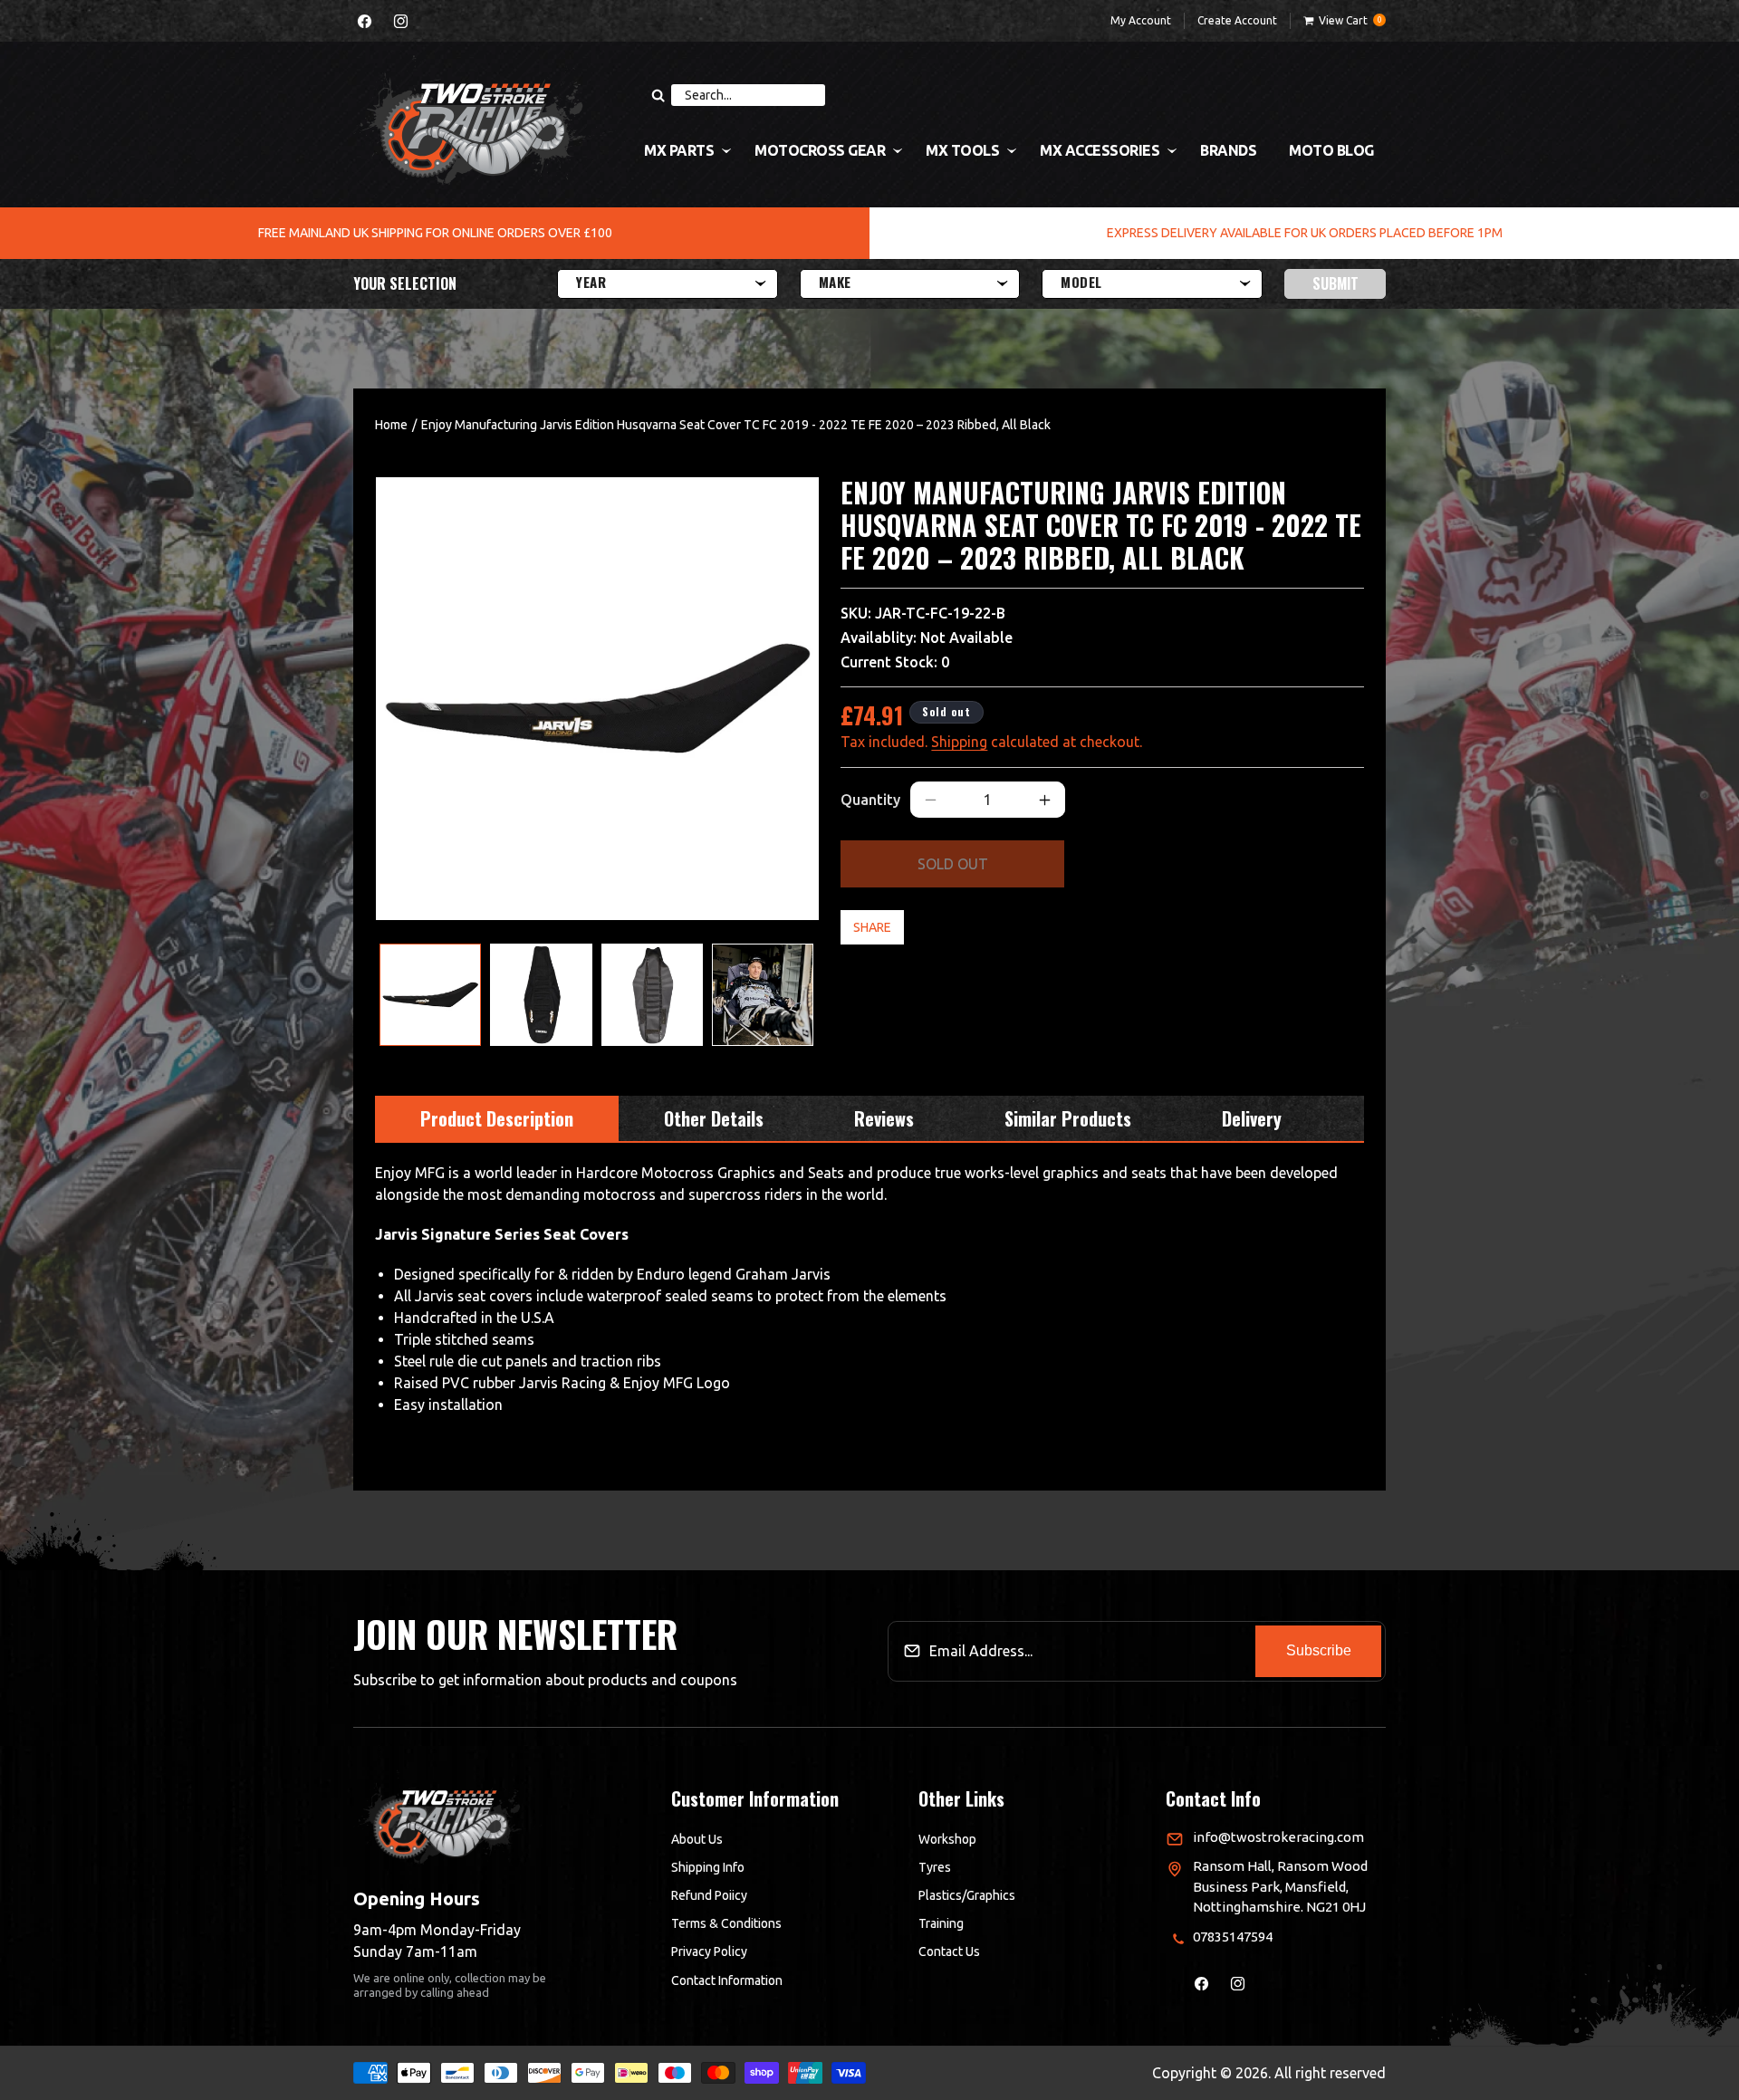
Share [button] (872, 927)
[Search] (658, 95)
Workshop (947, 1839)
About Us (697, 1839)
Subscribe (1319, 1651)
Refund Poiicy (709, 1895)
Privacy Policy (709, 1952)
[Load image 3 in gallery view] (652, 994)
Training (941, 1924)
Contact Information (727, 1980)
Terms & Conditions (726, 1924)
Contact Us (949, 1952)
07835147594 (1233, 1937)
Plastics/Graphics (967, 1895)
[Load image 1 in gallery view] (430, 994)
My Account (1141, 20)
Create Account (1237, 20)
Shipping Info (708, 1867)
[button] (1345, 21)
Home (391, 425)
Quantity (870, 800)
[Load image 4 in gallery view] (763, 994)
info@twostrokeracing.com (1278, 1837)
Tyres (935, 1867)
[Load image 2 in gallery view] (541, 994)
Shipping (959, 742)
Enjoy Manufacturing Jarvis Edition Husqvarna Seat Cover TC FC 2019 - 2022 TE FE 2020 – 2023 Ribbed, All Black (736, 425)
